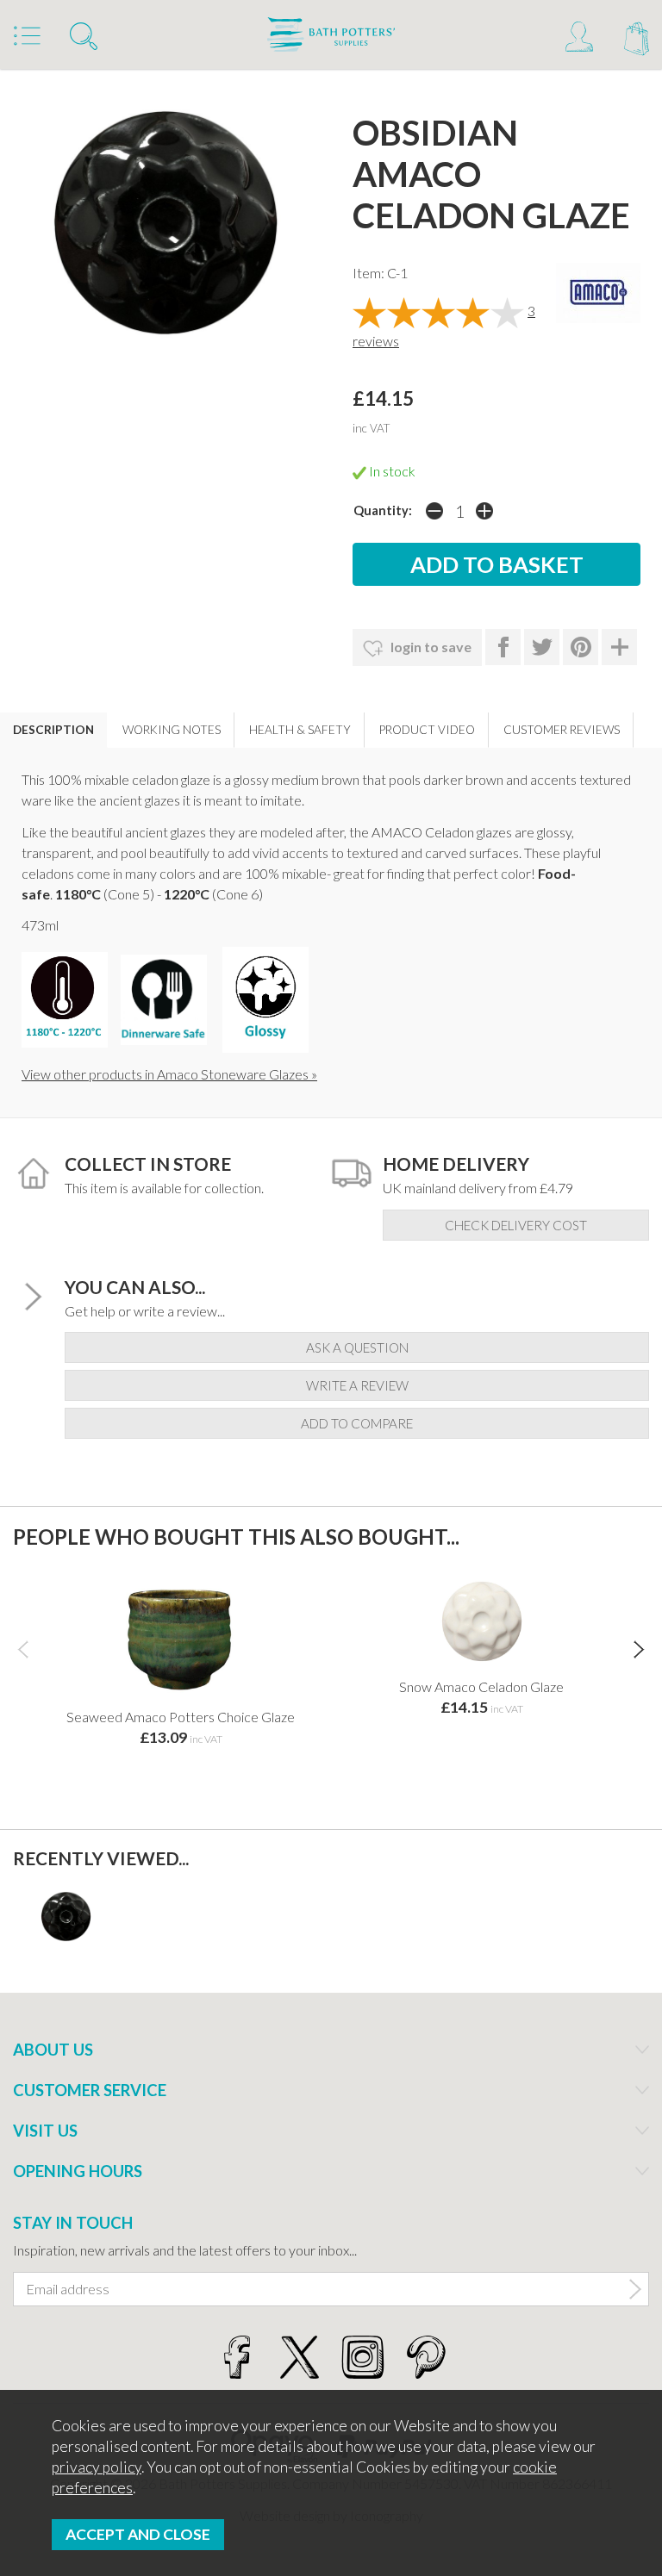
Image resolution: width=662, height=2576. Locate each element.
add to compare (357, 1423)
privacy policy (97, 2467)
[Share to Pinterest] (581, 647)
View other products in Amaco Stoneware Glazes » (169, 1074)
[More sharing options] (619, 647)
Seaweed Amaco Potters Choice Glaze (181, 1717)
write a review (357, 1385)
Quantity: (383, 510)
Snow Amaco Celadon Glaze (481, 1686)
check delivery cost (516, 1225)
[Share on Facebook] (503, 647)
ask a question (357, 1347)
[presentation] (23, 1648)
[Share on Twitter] (542, 647)
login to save (430, 647)
